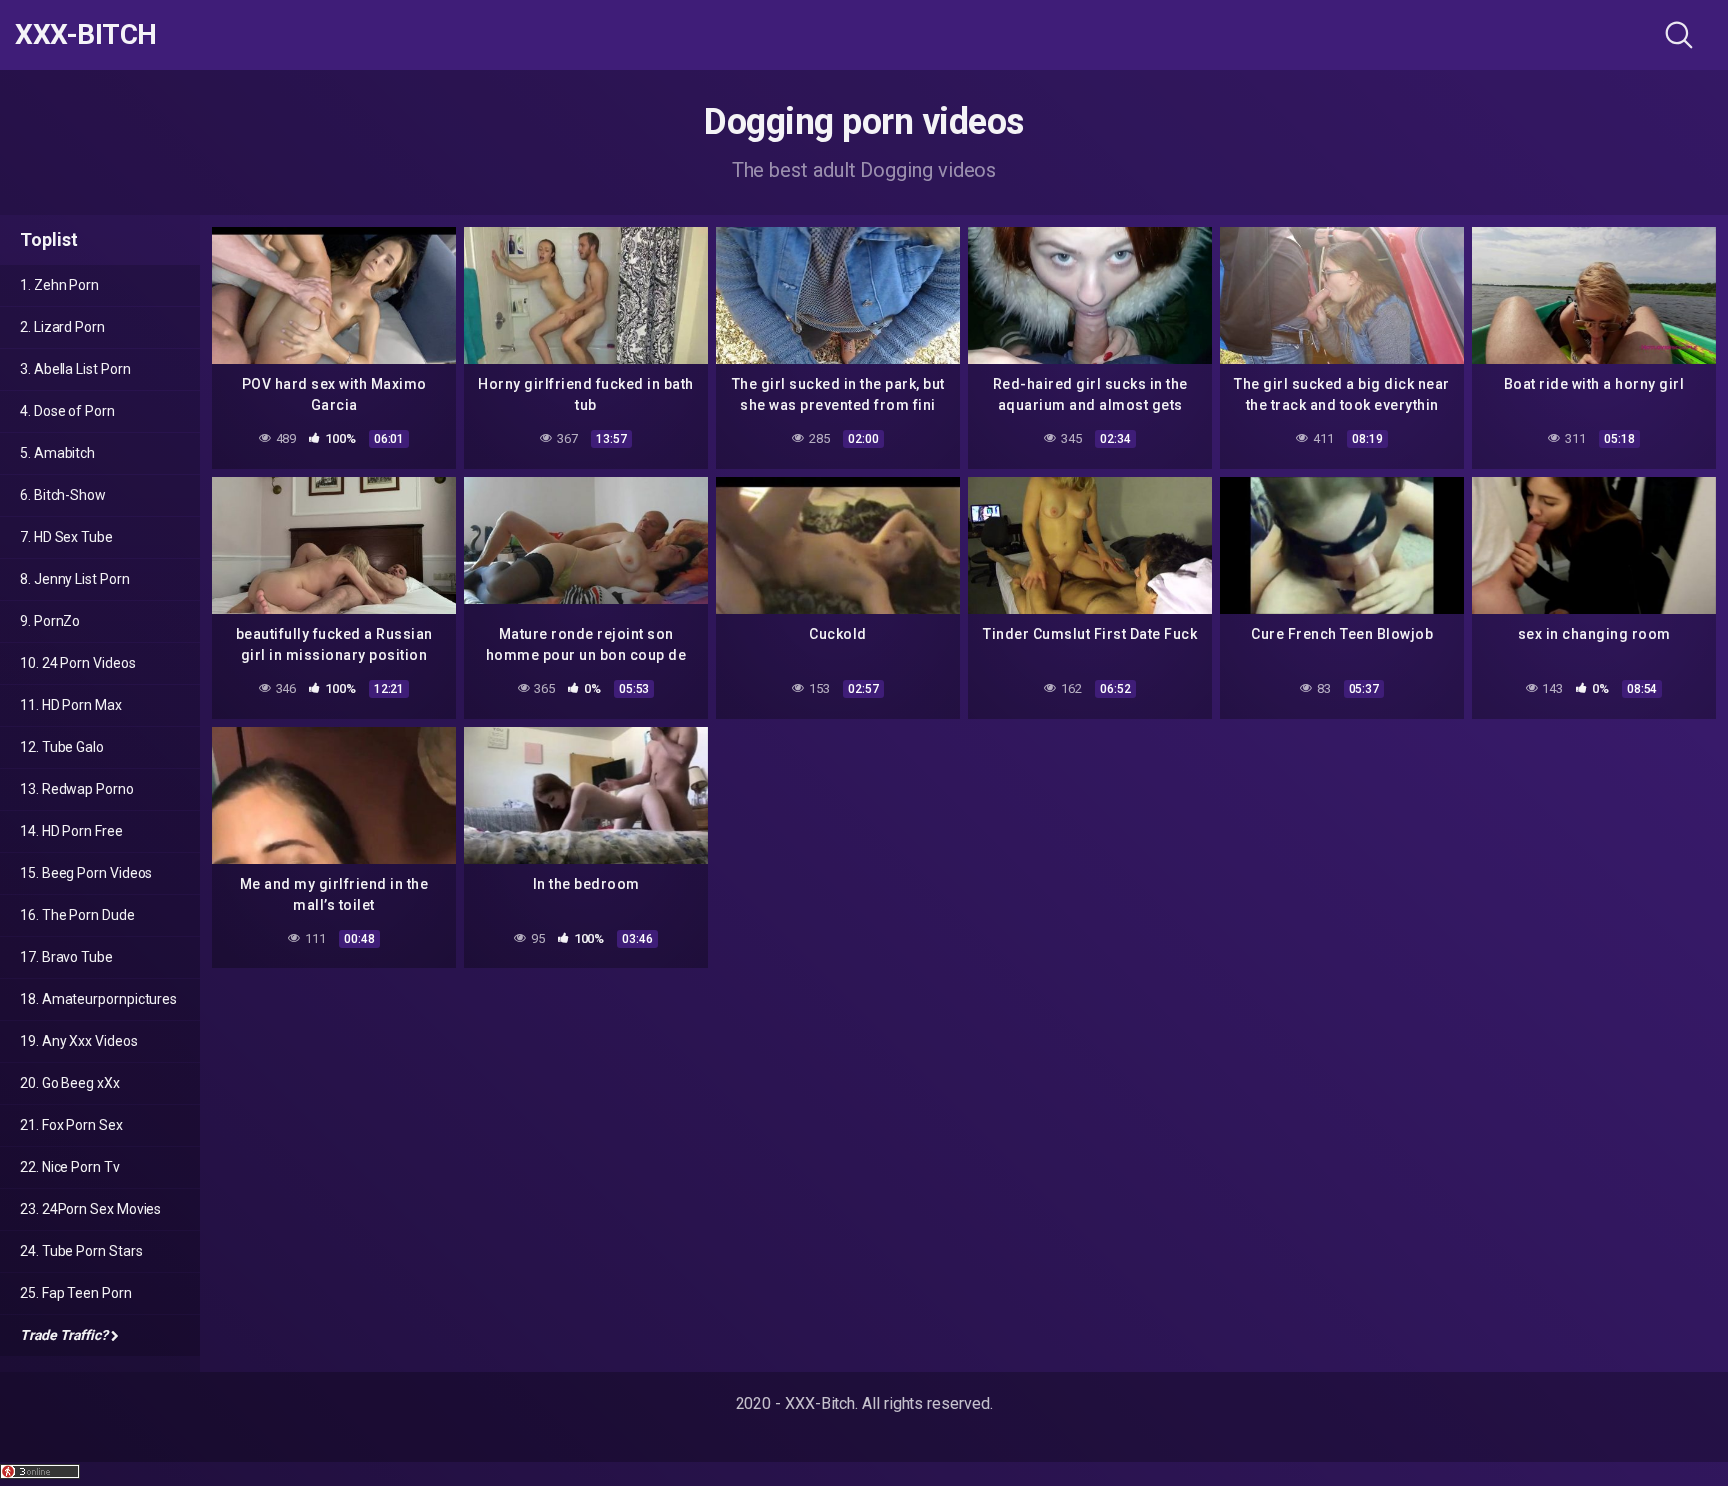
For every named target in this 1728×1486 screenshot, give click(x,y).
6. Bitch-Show (63, 495)
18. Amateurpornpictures (98, 999)
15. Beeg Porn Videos (86, 873)
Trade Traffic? (64, 1335)
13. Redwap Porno (77, 789)
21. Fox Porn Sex (71, 1125)
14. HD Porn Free (71, 831)
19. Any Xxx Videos (79, 1041)
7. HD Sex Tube (66, 537)
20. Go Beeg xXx (70, 1083)
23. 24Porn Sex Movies (90, 1209)
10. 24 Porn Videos (78, 663)
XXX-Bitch (86, 35)
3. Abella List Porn (75, 369)
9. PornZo (50, 621)
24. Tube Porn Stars (81, 1251)
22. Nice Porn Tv (70, 1167)
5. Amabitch (57, 453)
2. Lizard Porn (62, 327)
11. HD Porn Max (71, 705)
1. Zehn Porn (59, 285)
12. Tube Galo (62, 747)
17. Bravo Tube (66, 957)
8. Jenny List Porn (75, 579)
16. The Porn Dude (77, 915)
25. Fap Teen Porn (76, 1293)
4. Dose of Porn (67, 411)
